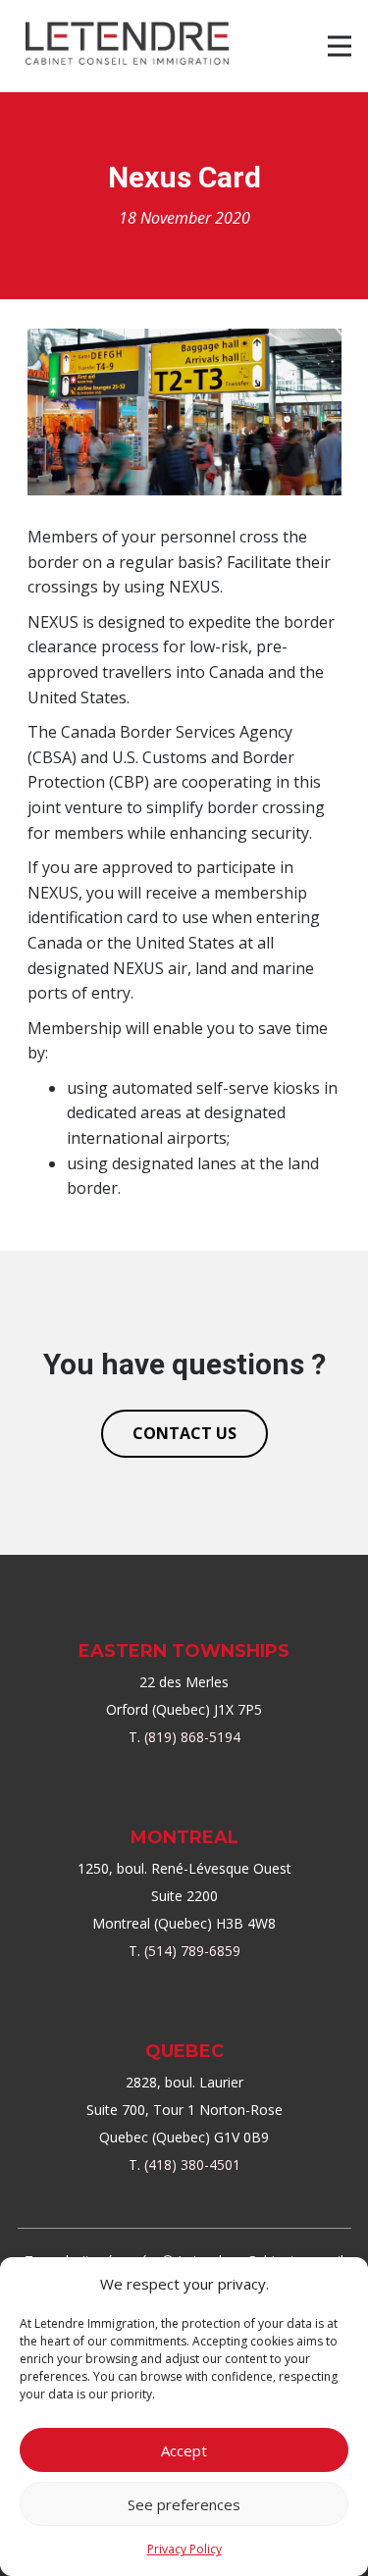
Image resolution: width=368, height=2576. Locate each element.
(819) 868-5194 (192, 1737)
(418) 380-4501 (192, 2164)
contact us (184, 1433)
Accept (184, 2450)
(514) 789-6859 (192, 1951)
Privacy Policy (184, 2549)
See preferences (184, 2504)
